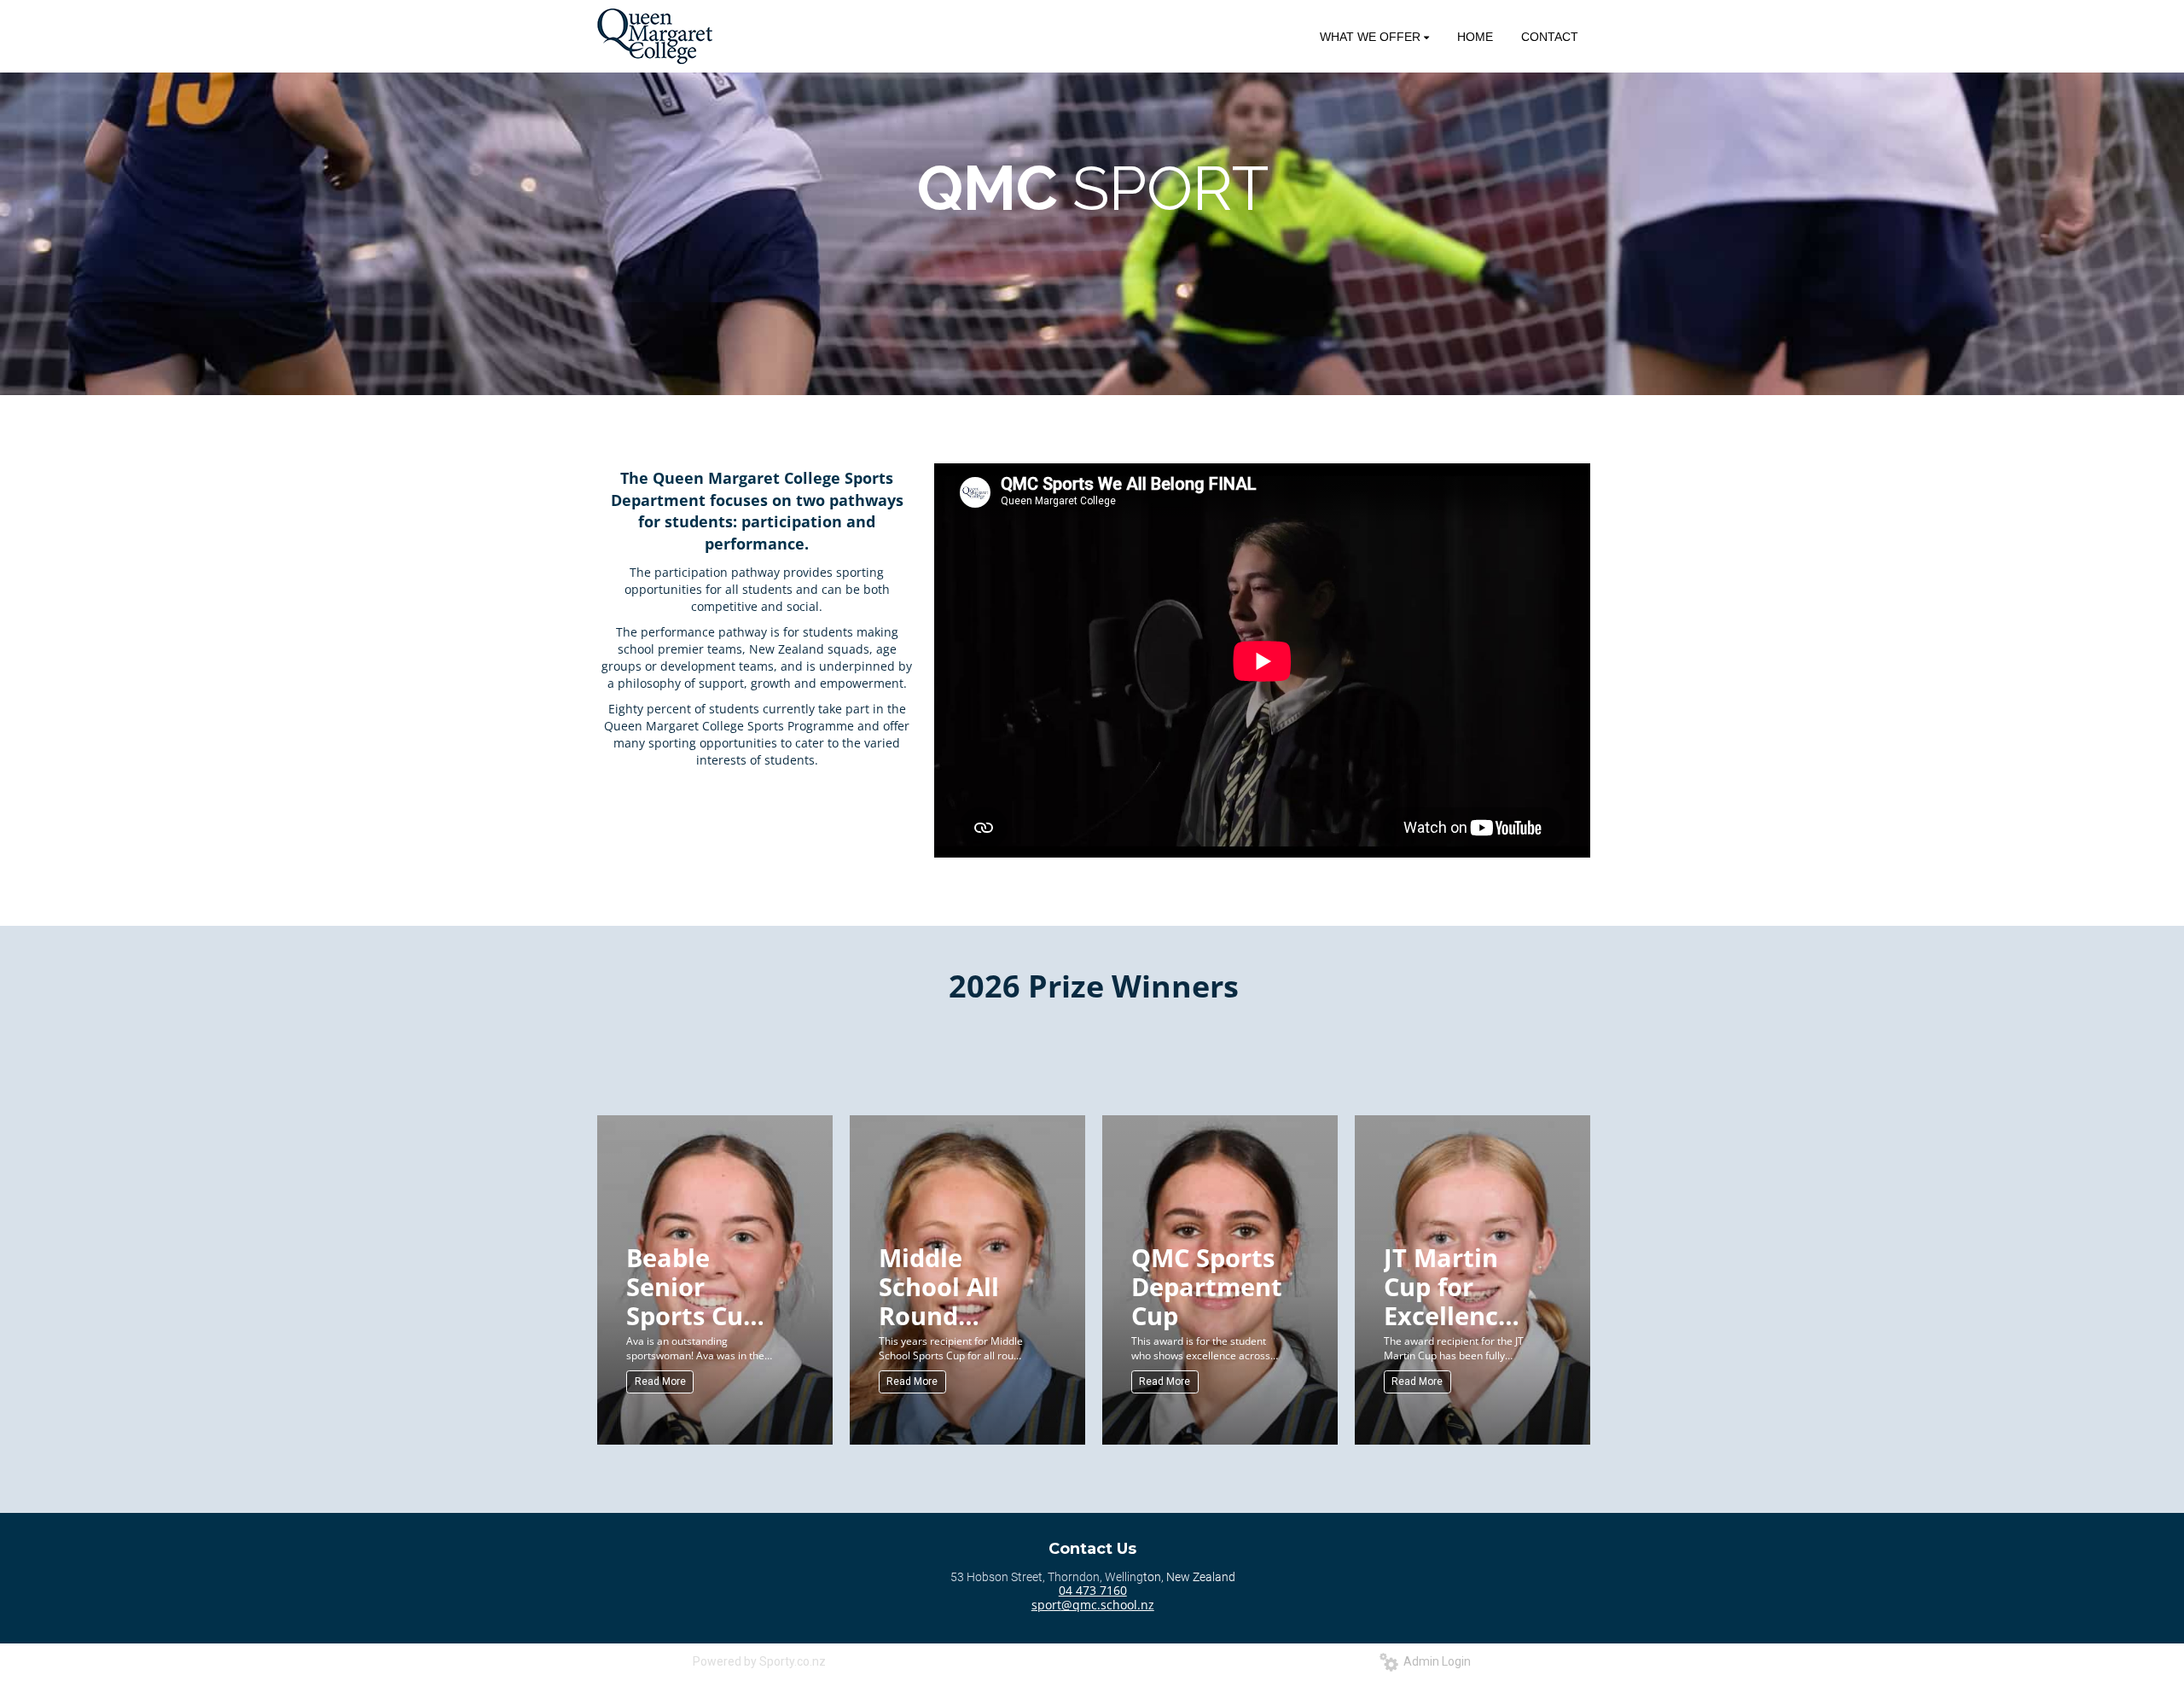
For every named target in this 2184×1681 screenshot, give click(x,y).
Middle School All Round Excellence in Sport (943, 1285)
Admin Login (1435, 1661)
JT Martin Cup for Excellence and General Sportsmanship (1461, 1285)
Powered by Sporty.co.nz (759, 1661)
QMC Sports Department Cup (1207, 1285)
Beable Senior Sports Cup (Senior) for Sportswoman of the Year (704, 1285)
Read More (660, 1381)
